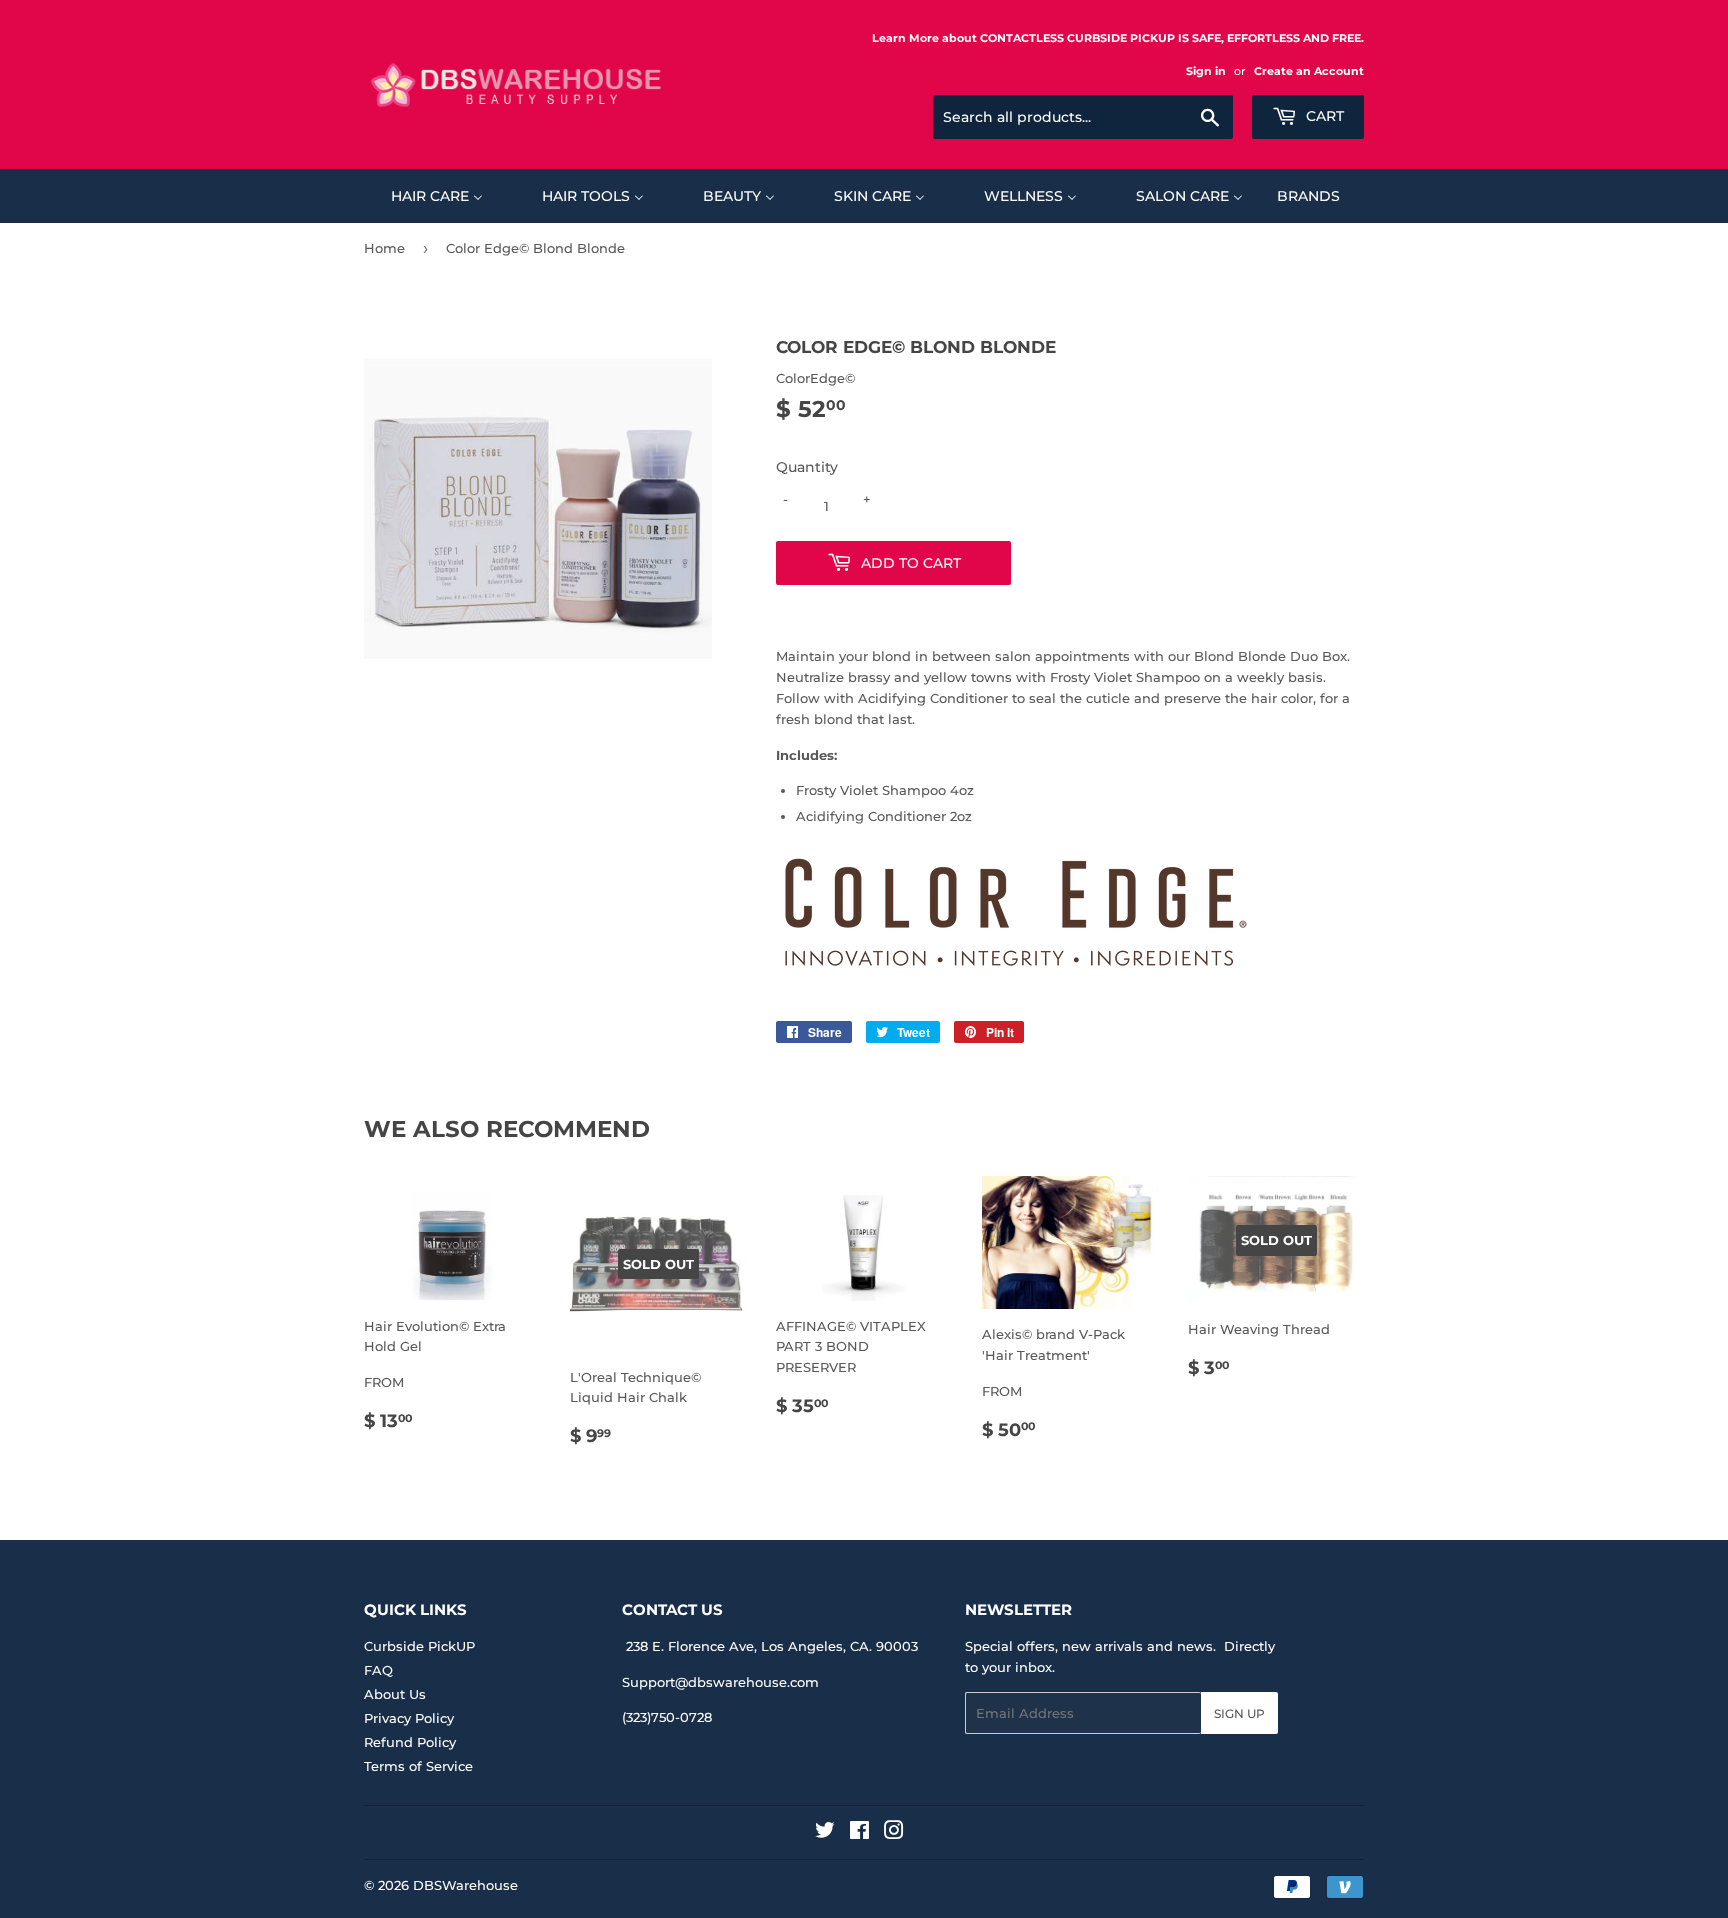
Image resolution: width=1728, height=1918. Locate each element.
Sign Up (1239, 1713)
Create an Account (1309, 71)
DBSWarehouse (465, 1885)
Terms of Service (418, 1766)
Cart (1323, 116)
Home (384, 248)
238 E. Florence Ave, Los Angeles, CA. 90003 (772, 1646)
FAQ (378, 1670)
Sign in (1206, 71)
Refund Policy (410, 1742)
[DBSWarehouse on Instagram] (894, 1833)
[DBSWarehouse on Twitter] (825, 1833)
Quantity (807, 467)
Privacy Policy (409, 1718)
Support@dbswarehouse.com (720, 1682)
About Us (395, 1694)
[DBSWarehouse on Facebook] (859, 1833)
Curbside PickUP (419, 1646)
